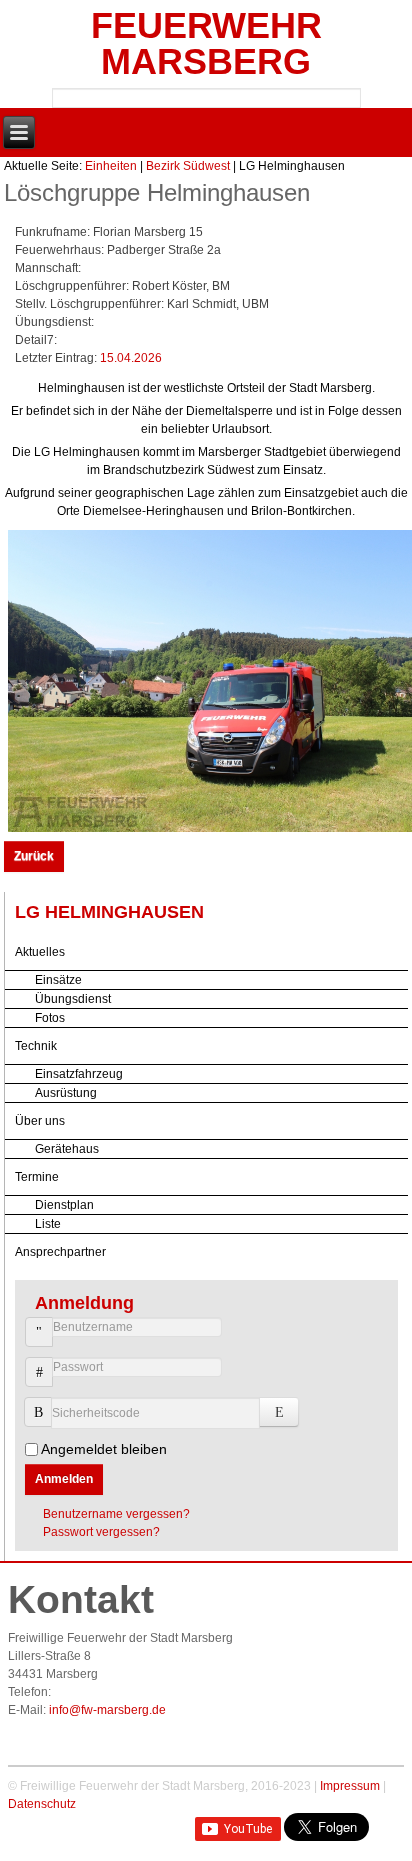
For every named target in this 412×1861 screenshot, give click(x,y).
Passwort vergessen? (101, 1532)
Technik (36, 1046)
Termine (37, 1177)
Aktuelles (40, 952)
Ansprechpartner (60, 1252)
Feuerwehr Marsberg (206, 43)
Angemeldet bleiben (104, 1449)
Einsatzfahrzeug (79, 1074)
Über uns (40, 1121)
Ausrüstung (66, 1093)
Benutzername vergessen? (116, 1514)
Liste (48, 1224)
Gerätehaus (67, 1149)
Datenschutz (42, 1804)
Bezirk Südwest (188, 166)
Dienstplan (64, 1205)
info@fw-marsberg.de (107, 1710)
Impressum (350, 1786)
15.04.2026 (131, 358)
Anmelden (64, 1479)
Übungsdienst (73, 999)
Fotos (50, 1018)
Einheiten (111, 166)
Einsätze (58, 980)
